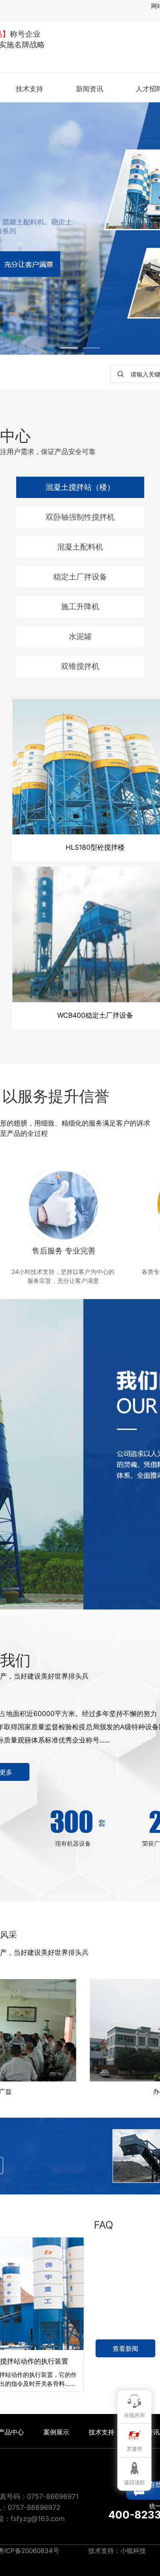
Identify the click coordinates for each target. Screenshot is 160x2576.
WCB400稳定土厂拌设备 (95, 1015)
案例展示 (56, 2432)
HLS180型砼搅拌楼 (95, 847)
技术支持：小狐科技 (116, 2551)
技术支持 (29, 89)
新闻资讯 (90, 89)
